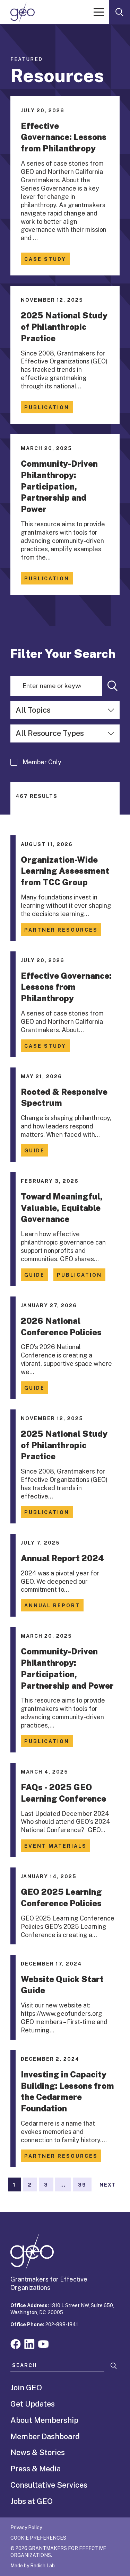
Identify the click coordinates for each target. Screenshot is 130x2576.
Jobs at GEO (32, 2501)
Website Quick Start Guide (62, 1985)
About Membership (44, 2420)
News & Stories (38, 2452)
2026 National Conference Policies (61, 1326)
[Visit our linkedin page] (29, 2343)
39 (82, 2185)
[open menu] (99, 12)
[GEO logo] (23, 12)
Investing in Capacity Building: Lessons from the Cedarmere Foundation (67, 2091)
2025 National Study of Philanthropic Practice (64, 327)
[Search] (113, 686)
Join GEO (26, 2388)
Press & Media (36, 2469)
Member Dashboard (45, 2436)
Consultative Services (49, 2485)
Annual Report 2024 (62, 1558)
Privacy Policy (26, 2527)
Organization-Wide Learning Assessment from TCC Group (65, 871)
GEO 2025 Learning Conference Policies (61, 1897)
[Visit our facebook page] (16, 2343)
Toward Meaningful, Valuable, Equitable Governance (62, 1208)
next (108, 2185)
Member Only (42, 762)
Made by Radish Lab (33, 2566)
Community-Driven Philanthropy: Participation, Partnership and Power (59, 486)
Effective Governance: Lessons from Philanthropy (64, 137)
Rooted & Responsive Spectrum (64, 1097)
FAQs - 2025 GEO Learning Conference (63, 1793)
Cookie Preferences (38, 2538)
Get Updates (33, 2404)
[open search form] (120, 12)
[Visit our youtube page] (43, 2343)
